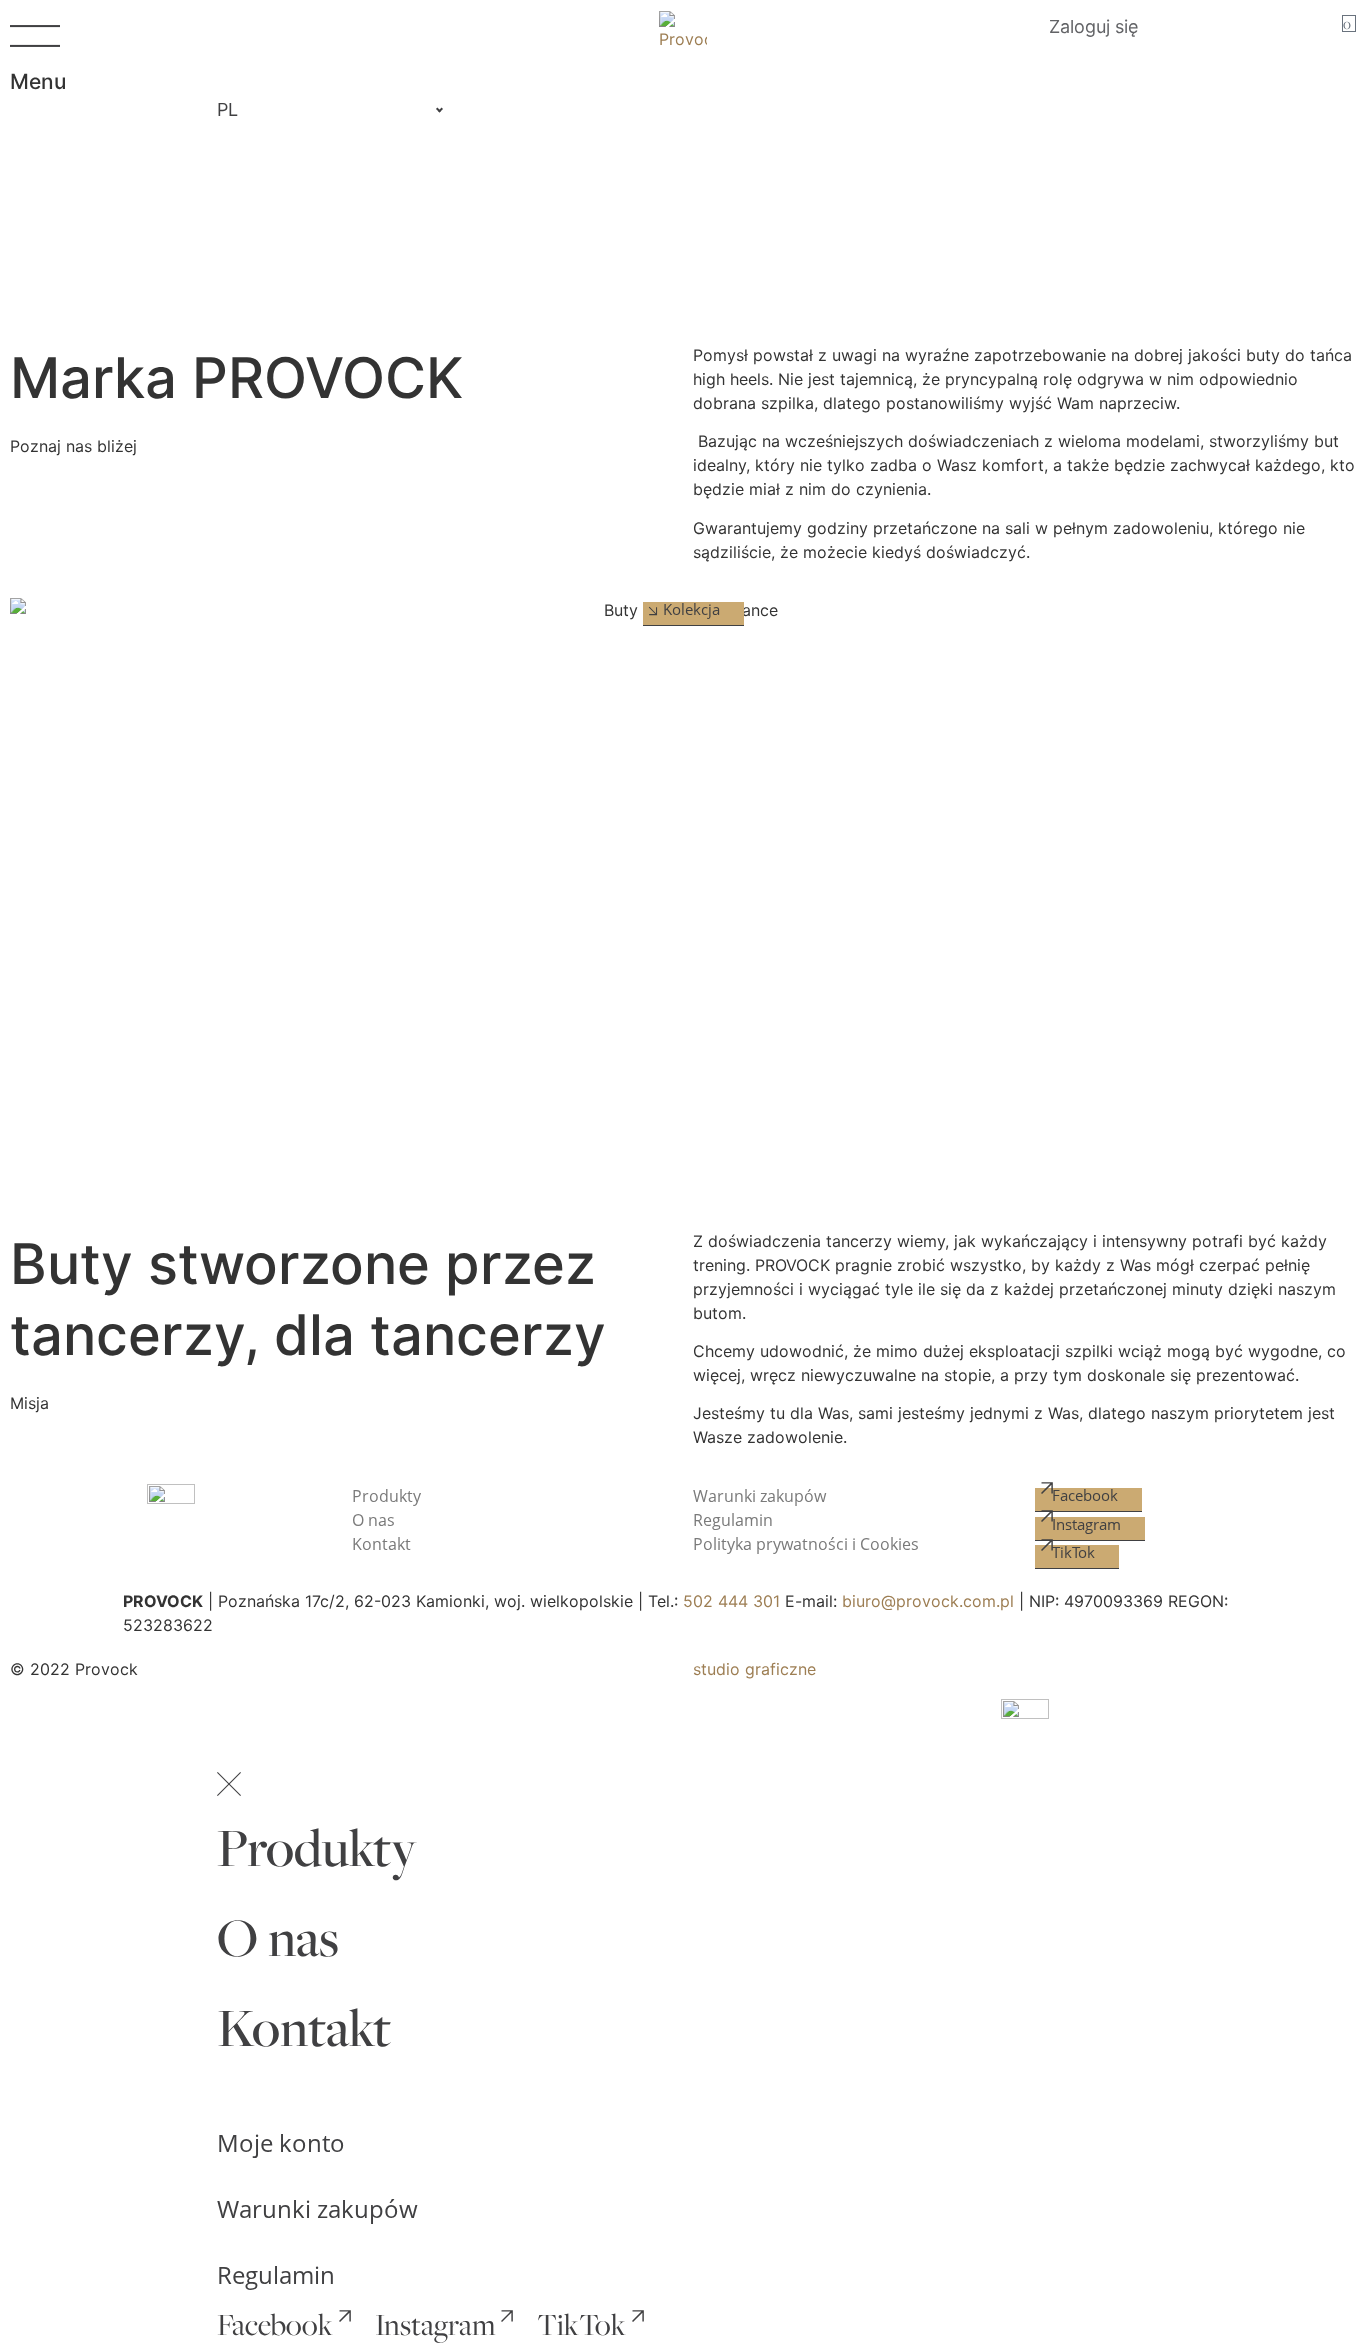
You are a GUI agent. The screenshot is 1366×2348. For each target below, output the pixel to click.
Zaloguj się (1093, 26)
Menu (38, 81)
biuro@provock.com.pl (928, 1601)
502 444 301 (731, 1601)
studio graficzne (754, 1669)
